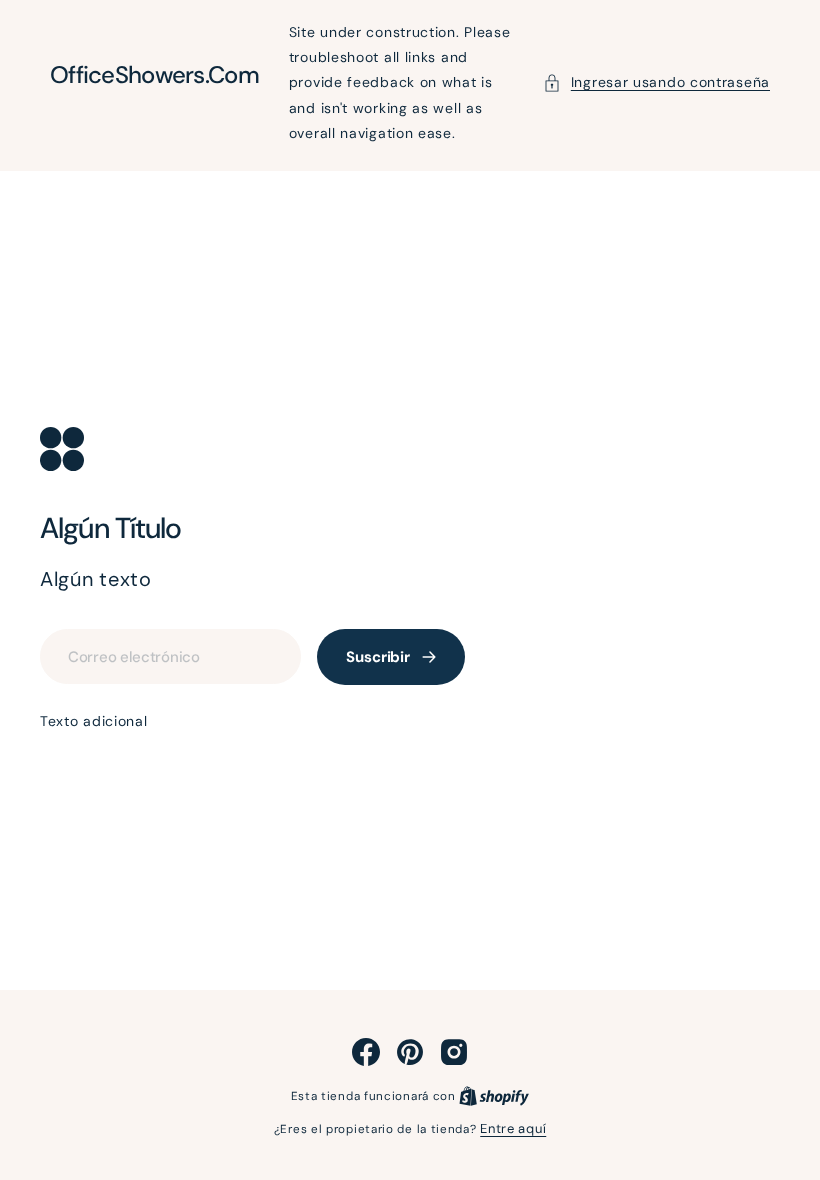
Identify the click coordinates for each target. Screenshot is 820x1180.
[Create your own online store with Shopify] (494, 1095)
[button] (656, 82)
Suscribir (378, 657)
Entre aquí (513, 1128)
